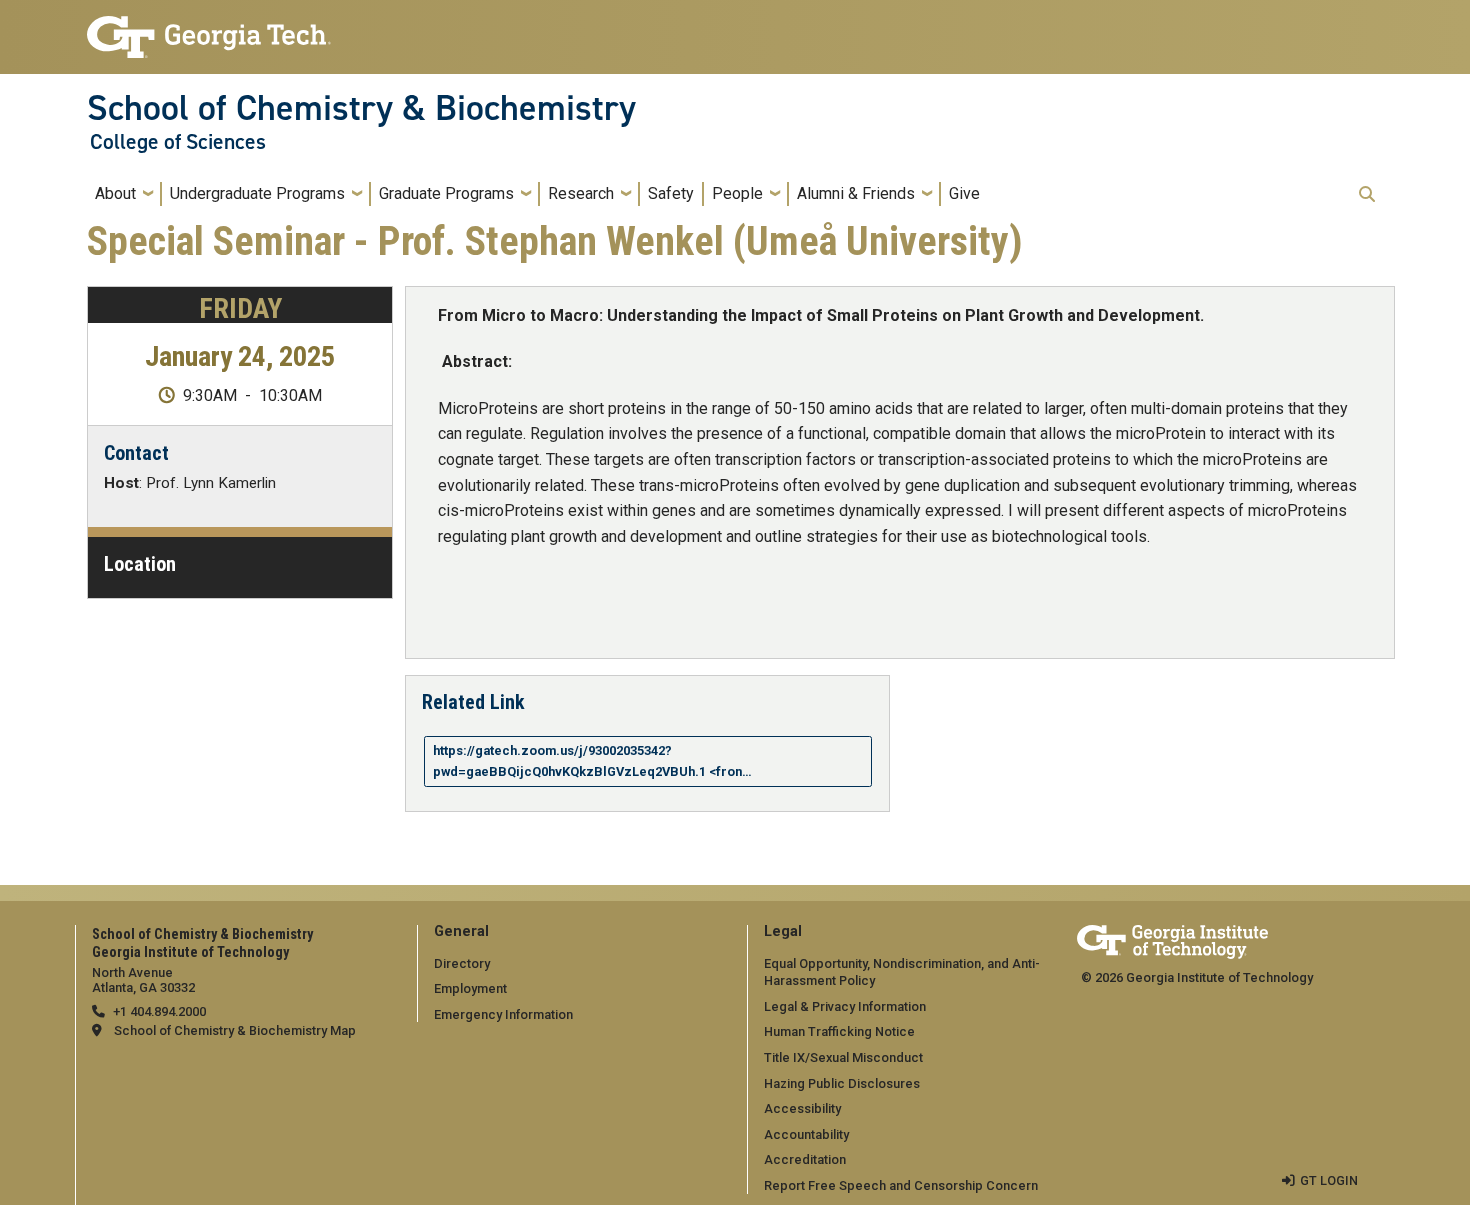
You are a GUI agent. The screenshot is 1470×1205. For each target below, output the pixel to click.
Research (581, 193)
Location (140, 564)
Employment (470, 988)
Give (964, 193)
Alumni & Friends (856, 193)
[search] (1367, 194)
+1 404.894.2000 (159, 1011)
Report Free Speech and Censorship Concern (901, 1185)
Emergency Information (503, 1014)
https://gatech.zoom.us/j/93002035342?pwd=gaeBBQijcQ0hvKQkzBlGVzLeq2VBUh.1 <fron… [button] (592, 760)
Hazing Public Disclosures (842, 1083)
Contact (136, 453)
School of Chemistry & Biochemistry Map (235, 1030)
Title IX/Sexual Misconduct (843, 1057)
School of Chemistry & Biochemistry (361, 108)
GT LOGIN (1329, 1180)
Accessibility (802, 1108)
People (737, 193)
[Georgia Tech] (1172, 938)
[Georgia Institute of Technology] (209, 28)
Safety (671, 193)
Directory (462, 963)
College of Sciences (178, 142)
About (115, 193)
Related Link (473, 701)
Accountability (806, 1134)
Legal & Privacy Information (845, 1006)
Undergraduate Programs (257, 193)
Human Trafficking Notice (839, 1031)
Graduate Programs (446, 193)
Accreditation (805, 1159)
